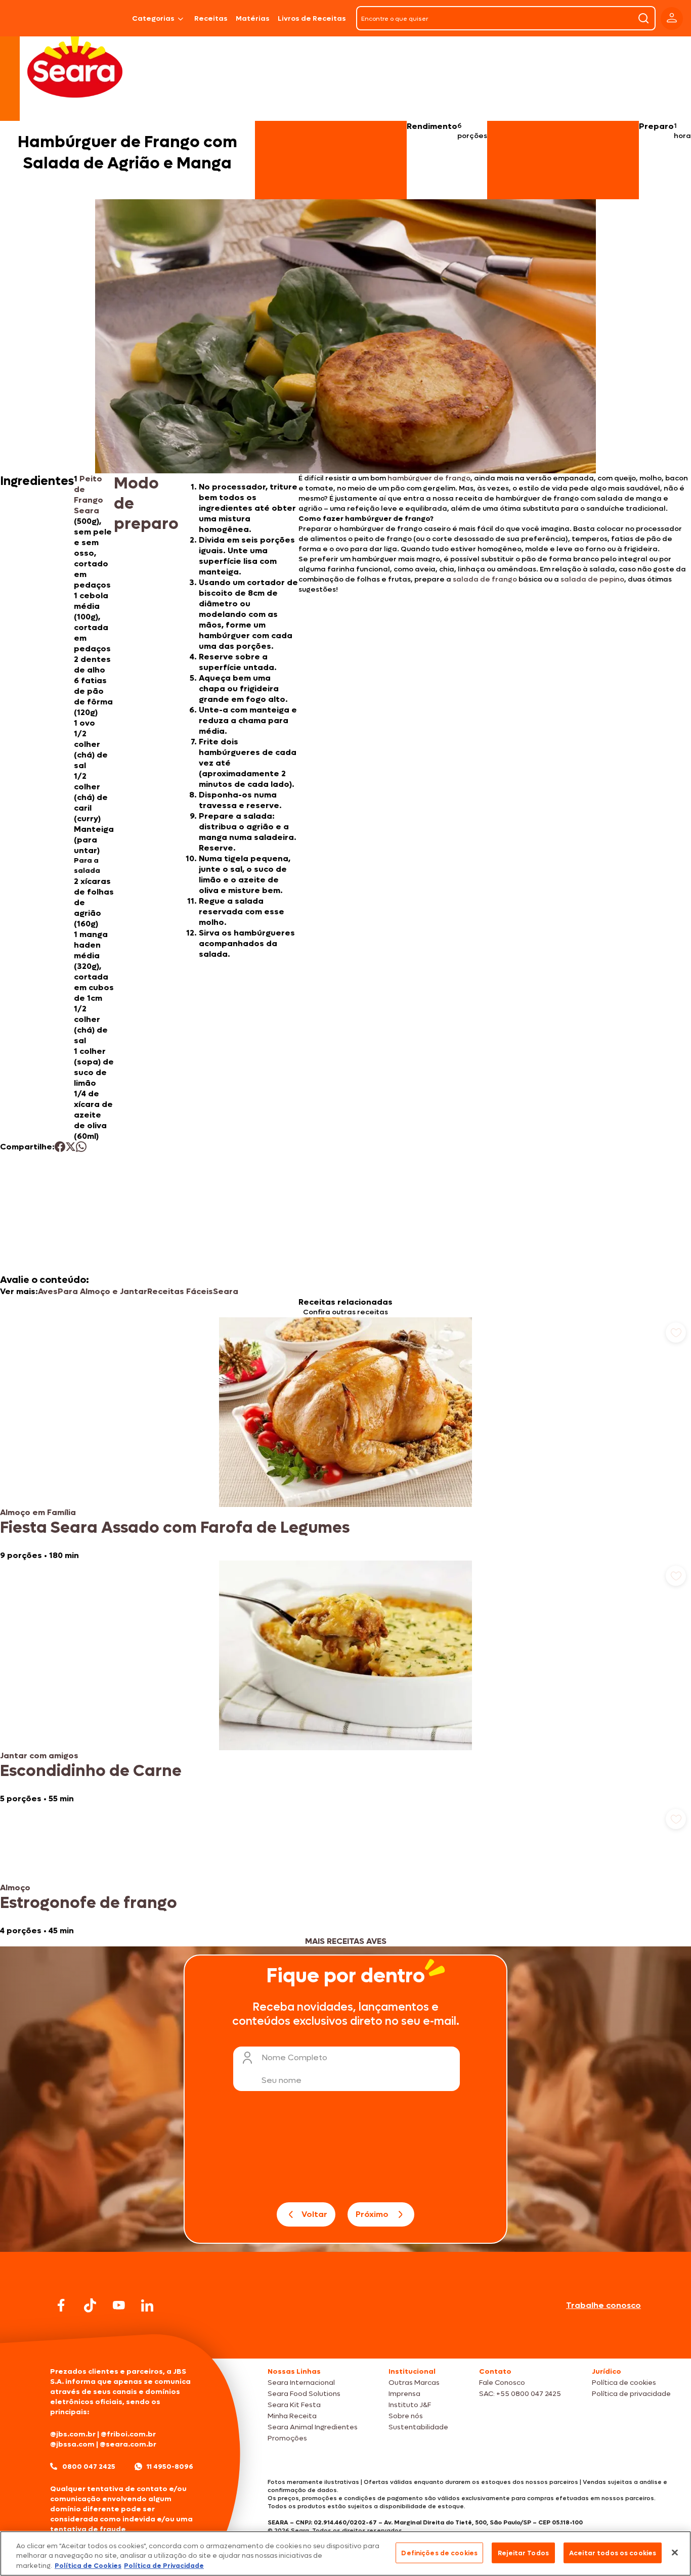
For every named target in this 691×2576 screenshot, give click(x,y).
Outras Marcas (414, 2383)
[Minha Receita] (35, 18)
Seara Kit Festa (294, 2405)
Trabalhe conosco (603, 2305)
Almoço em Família (38, 1512)
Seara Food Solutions (304, 2394)
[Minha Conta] (672, 18)
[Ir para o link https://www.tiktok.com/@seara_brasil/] (90, 2305)
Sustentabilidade (418, 2427)
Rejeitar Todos (523, 2552)
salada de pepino (592, 579)
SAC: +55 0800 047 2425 (520, 2394)
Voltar (314, 2214)
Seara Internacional (301, 2383)
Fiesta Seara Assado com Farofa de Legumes (175, 1528)
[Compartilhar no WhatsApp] (81, 1147)
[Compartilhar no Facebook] (60, 1147)
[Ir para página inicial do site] (345, 2339)
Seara (226, 1291)
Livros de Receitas (312, 18)
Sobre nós (406, 2416)
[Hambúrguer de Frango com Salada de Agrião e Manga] (102, 18)
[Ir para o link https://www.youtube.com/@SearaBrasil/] (119, 2305)
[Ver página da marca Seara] (75, 66)
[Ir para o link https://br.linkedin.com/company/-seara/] (147, 2305)
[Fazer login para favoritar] (676, 1333)
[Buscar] (643, 18)
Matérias (253, 18)
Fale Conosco (502, 2383)
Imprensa (404, 2394)
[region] (345, 2553)
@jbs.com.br (73, 2434)
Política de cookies (624, 2383)
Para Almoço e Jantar (102, 1291)
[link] (345, 1439)
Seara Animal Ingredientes (313, 2427)
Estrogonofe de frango (89, 1903)
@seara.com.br (128, 2444)
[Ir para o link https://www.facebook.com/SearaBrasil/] (61, 2305)
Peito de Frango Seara (89, 495)
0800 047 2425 (89, 2467)
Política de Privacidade (164, 2566)
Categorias (153, 18)
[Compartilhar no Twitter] (71, 1147)
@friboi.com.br (128, 2434)
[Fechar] (675, 2552)
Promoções (287, 2438)
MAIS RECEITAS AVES (346, 1941)
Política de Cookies (88, 2566)
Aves (48, 1291)
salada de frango (485, 579)
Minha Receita (292, 2416)
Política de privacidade (631, 2394)
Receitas (211, 18)
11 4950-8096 (170, 2467)
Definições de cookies (439, 2552)
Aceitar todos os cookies (613, 2552)
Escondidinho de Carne (91, 1771)
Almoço (15, 1887)
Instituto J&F (410, 2405)
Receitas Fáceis (180, 1291)
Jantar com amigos (39, 1756)
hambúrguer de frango (429, 478)
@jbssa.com (72, 2444)
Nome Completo (294, 2057)
